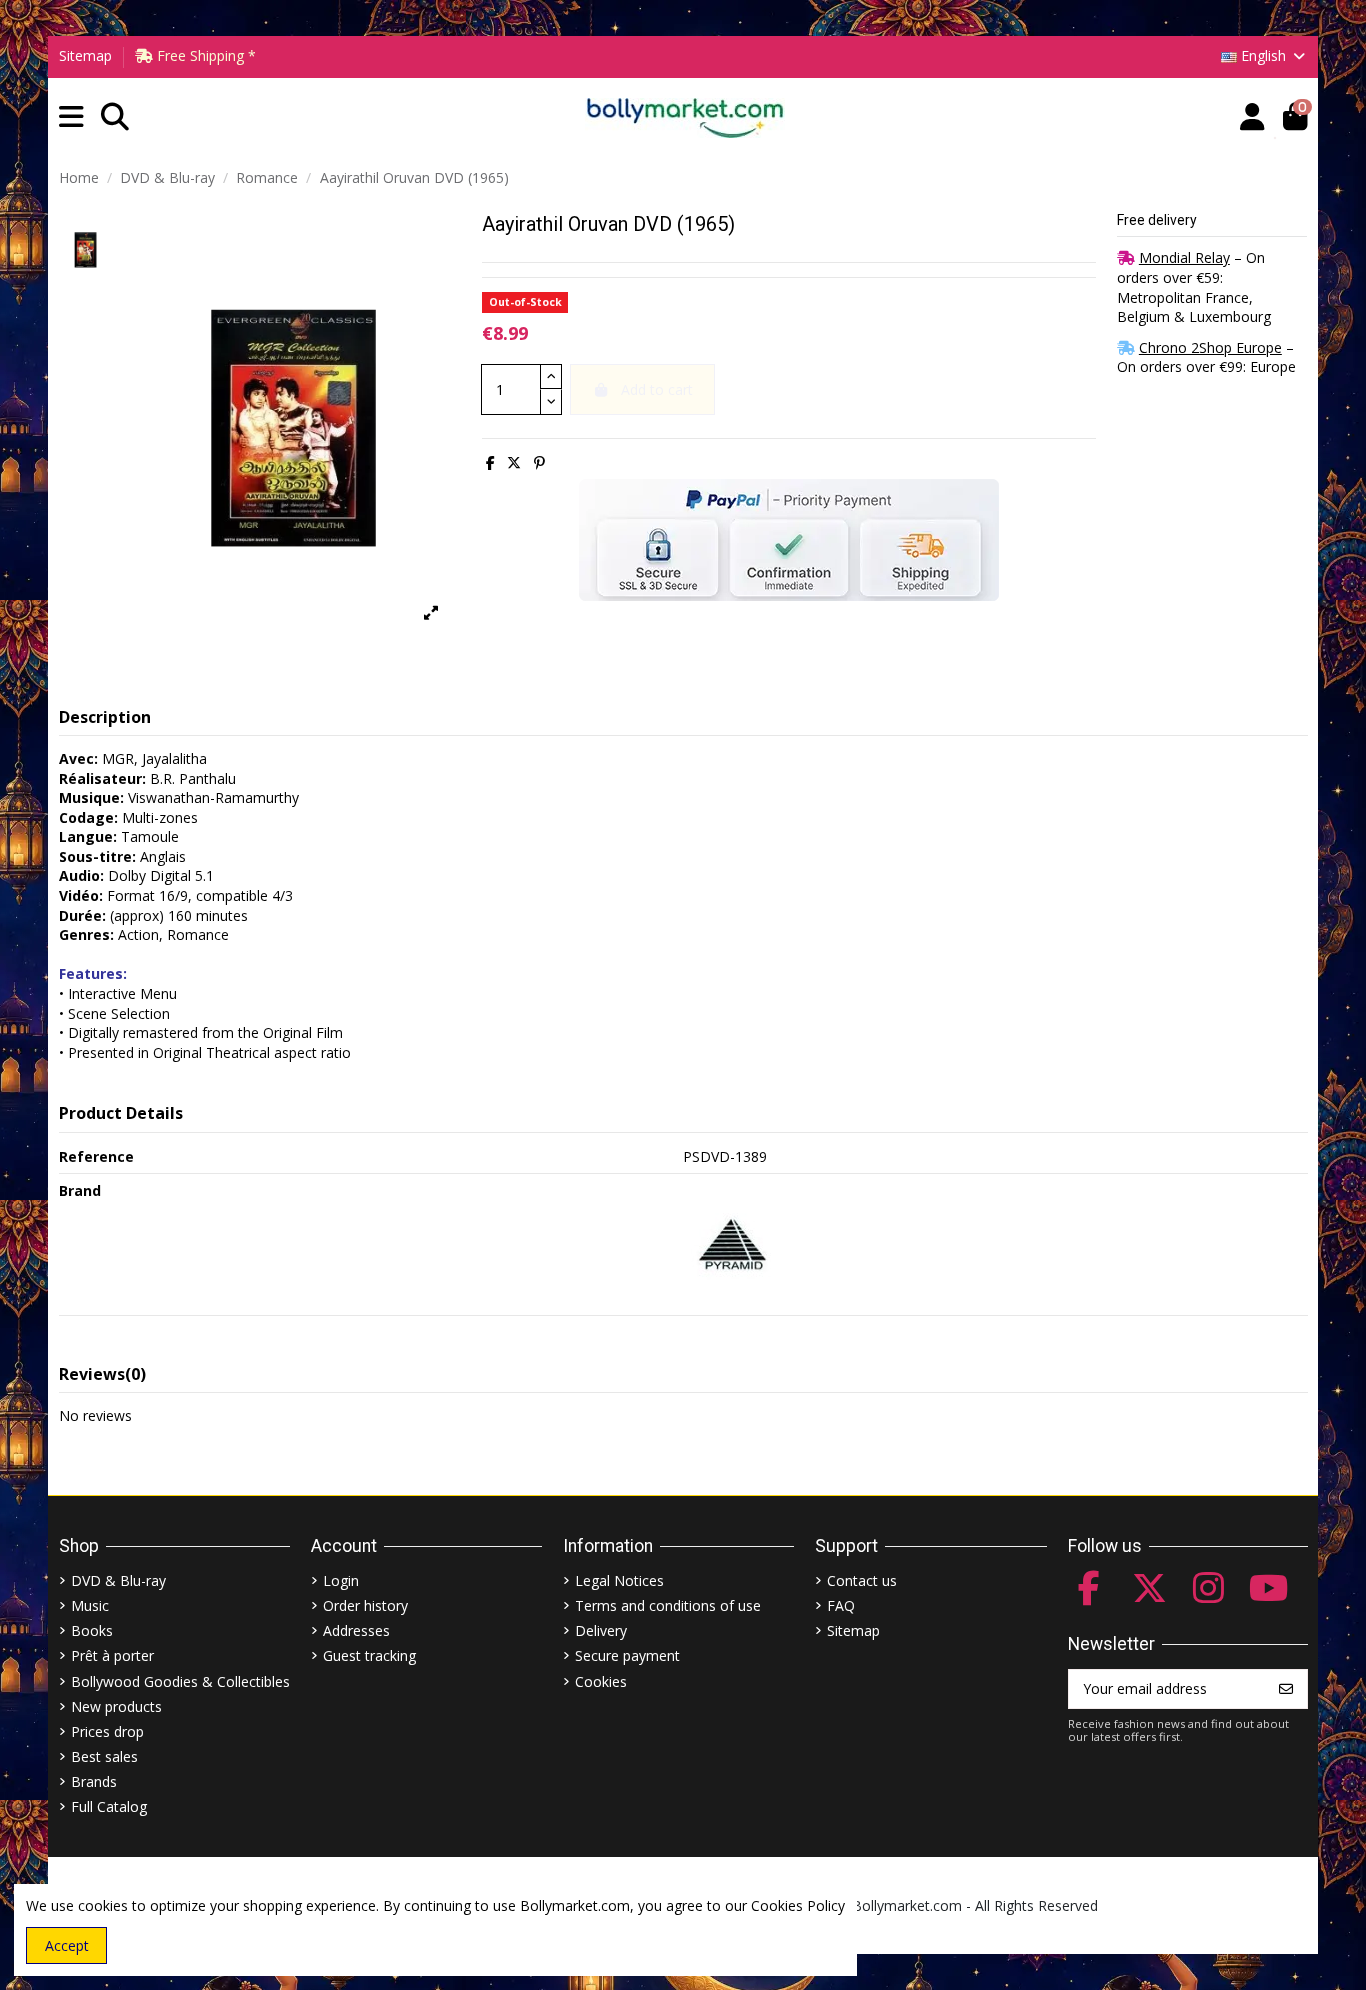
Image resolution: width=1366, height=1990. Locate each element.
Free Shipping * (204, 55)
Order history (365, 1605)
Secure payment (627, 1655)
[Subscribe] (1286, 1689)
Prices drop (107, 1731)
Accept (67, 1945)
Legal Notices (619, 1580)
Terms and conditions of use (668, 1605)
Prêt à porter (112, 1655)
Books (92, 1630)
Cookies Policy (798, 1905)
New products (116, 1706)
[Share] (490, 462)
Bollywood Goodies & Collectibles (180, 1681)
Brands (94, 1781)
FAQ (841, 1605)
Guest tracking (369, 1655)
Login (341, 1580)
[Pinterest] (539, 462)
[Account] (1252, 117)
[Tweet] (514, 462)
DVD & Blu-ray (118, 1580)
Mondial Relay (1184, 257)
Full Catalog (109, 1806)
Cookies (601, 1681)
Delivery (601, 1630)
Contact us (862, 1580)
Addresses (356, 1630)
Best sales (104, 1756)
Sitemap (85, 55)
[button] (71, 117)
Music (90, 1605)
